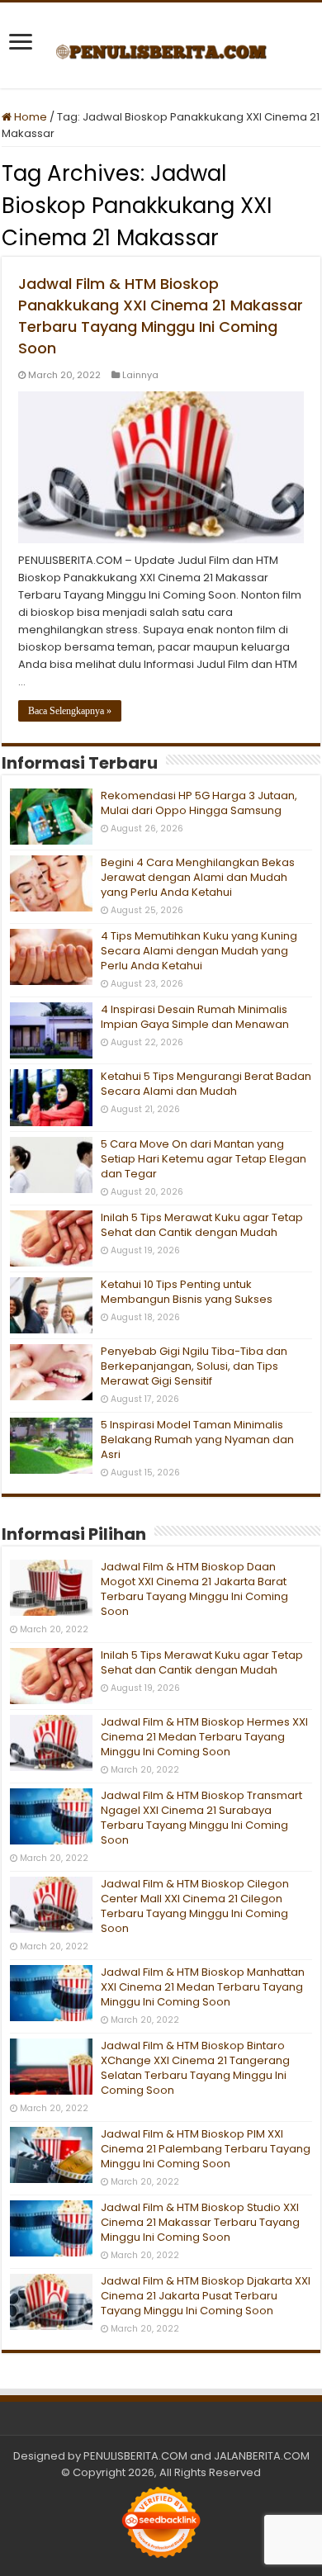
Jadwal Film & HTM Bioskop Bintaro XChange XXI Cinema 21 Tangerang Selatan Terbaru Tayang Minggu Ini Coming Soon (195, 2068)
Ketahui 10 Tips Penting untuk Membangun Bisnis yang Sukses (187, 1292)
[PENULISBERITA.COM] (161, 45)
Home (29, 117)
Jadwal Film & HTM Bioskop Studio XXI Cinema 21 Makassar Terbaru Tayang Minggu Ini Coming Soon (200, 2222)
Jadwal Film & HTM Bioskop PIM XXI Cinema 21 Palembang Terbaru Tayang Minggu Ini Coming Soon (206, 2149)
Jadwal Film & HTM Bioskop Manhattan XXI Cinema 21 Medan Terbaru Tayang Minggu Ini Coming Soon (203, 1987)
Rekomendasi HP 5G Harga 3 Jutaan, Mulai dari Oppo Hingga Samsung (199, 803)
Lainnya (140, 375)
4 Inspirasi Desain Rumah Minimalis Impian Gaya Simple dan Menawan (195, 1017)
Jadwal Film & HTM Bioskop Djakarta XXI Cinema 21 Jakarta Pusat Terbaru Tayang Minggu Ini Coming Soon (206, 2296)
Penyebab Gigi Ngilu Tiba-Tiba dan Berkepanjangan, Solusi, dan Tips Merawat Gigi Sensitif (194, 1366)
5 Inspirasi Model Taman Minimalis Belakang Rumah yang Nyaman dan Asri (197, 1440)
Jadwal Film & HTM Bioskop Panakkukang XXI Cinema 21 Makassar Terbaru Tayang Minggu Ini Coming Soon (161, 316)
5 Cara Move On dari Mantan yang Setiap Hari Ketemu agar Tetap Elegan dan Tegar (204, 1159)
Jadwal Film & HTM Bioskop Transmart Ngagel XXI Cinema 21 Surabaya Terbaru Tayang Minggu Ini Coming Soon (201, 1818)
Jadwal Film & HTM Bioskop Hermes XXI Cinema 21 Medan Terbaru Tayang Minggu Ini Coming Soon (204, 1737)
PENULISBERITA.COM (135, 2456)
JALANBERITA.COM (262, 2456)
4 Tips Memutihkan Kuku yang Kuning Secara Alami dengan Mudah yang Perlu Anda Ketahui (199, 951)
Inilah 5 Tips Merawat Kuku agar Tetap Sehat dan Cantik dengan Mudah (202, 1225)
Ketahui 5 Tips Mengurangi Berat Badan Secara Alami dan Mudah (206, 1084)
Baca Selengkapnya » (70, 711)
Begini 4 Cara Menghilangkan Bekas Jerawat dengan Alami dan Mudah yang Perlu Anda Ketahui (198, 877)
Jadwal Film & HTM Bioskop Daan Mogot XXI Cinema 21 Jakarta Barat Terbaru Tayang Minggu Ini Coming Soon (194, 1589)
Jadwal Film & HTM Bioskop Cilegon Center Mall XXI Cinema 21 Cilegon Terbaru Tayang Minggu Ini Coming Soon (195, 1906)
